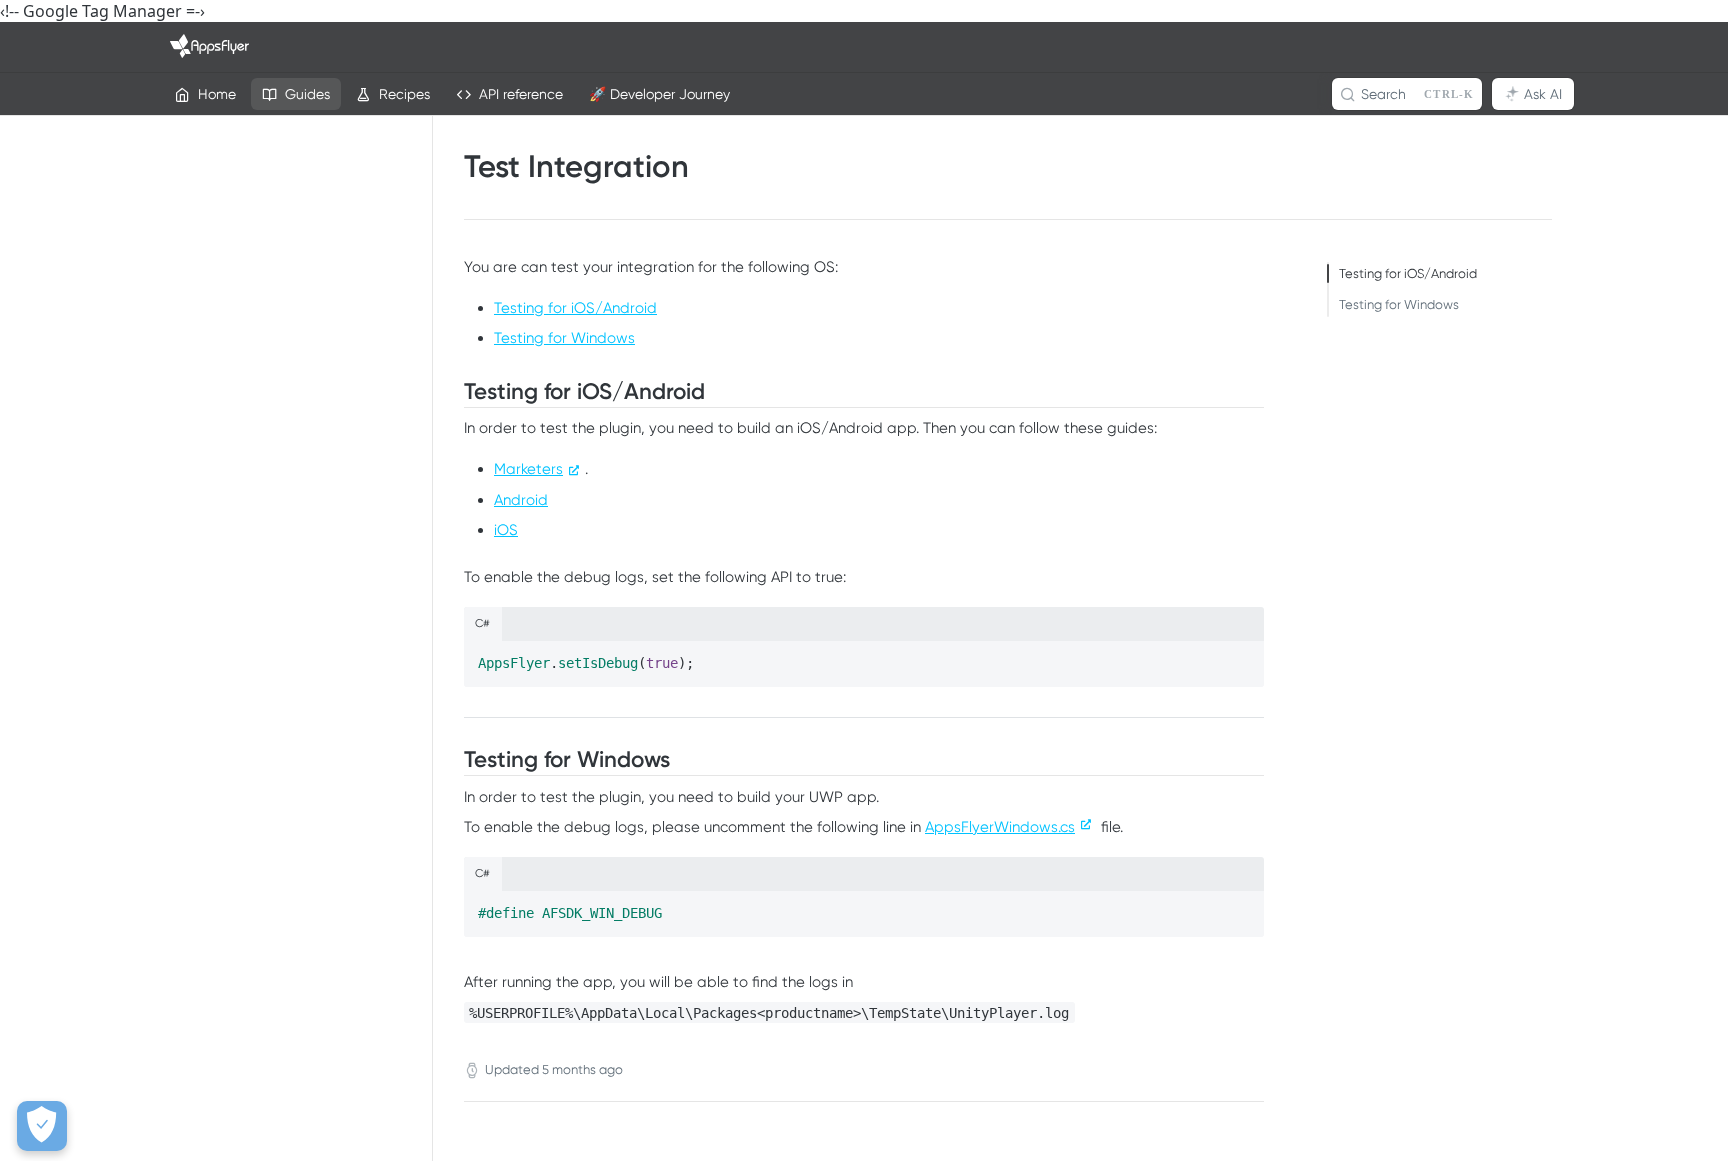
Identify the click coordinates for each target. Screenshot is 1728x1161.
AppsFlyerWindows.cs (1000, 827)
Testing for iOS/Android (575, 308)
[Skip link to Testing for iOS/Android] (452, 392)
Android (521, 500)
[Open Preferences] (42, 1126)
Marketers (528, 469)
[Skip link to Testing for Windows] (452, 760)
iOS (506, 530)
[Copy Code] (1240, 657)
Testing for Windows (564, 338)
